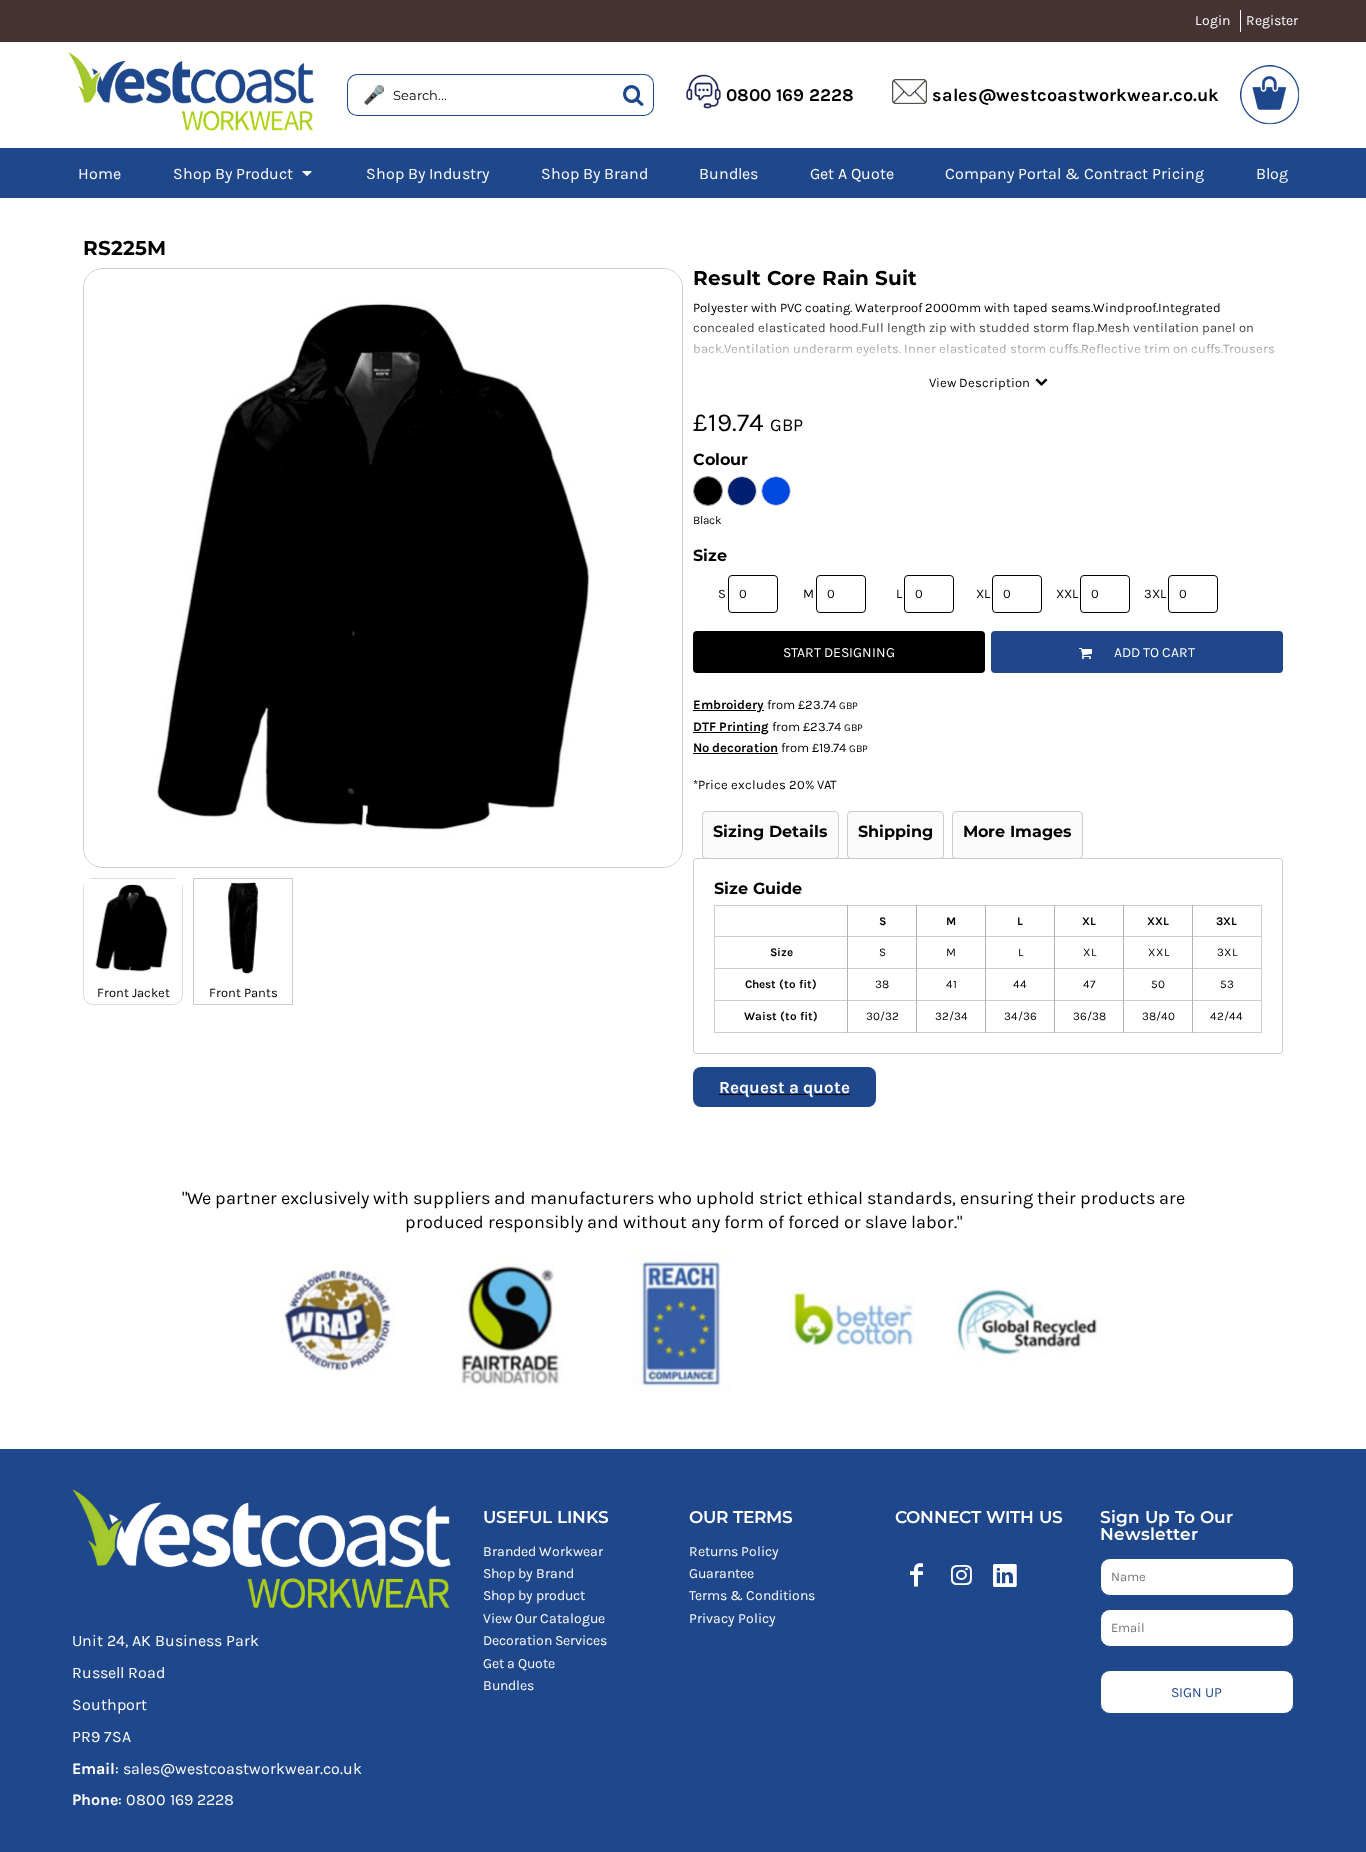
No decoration (735, 747)
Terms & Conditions (752, 1595)
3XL (1155, 593)
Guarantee (721, 1573)
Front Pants (243, 992)
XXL (1067, 593)
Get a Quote (519, 1663)
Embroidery (728, 704)
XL (983, 593)
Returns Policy (734, 1551)
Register (1272, 20)
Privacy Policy (732, 1618)
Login (1212, 20)
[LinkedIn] (1005, 1575)
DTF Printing (731, 726)
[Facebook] (917, 1575)
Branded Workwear (543, 1551)
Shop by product (534, 1595)
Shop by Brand (528, 1573)
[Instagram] (961, 1575)
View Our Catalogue (544, 1618)
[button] (244, 173)
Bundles (508, 1685)
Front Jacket (133, 992)
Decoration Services (545, 1640)
